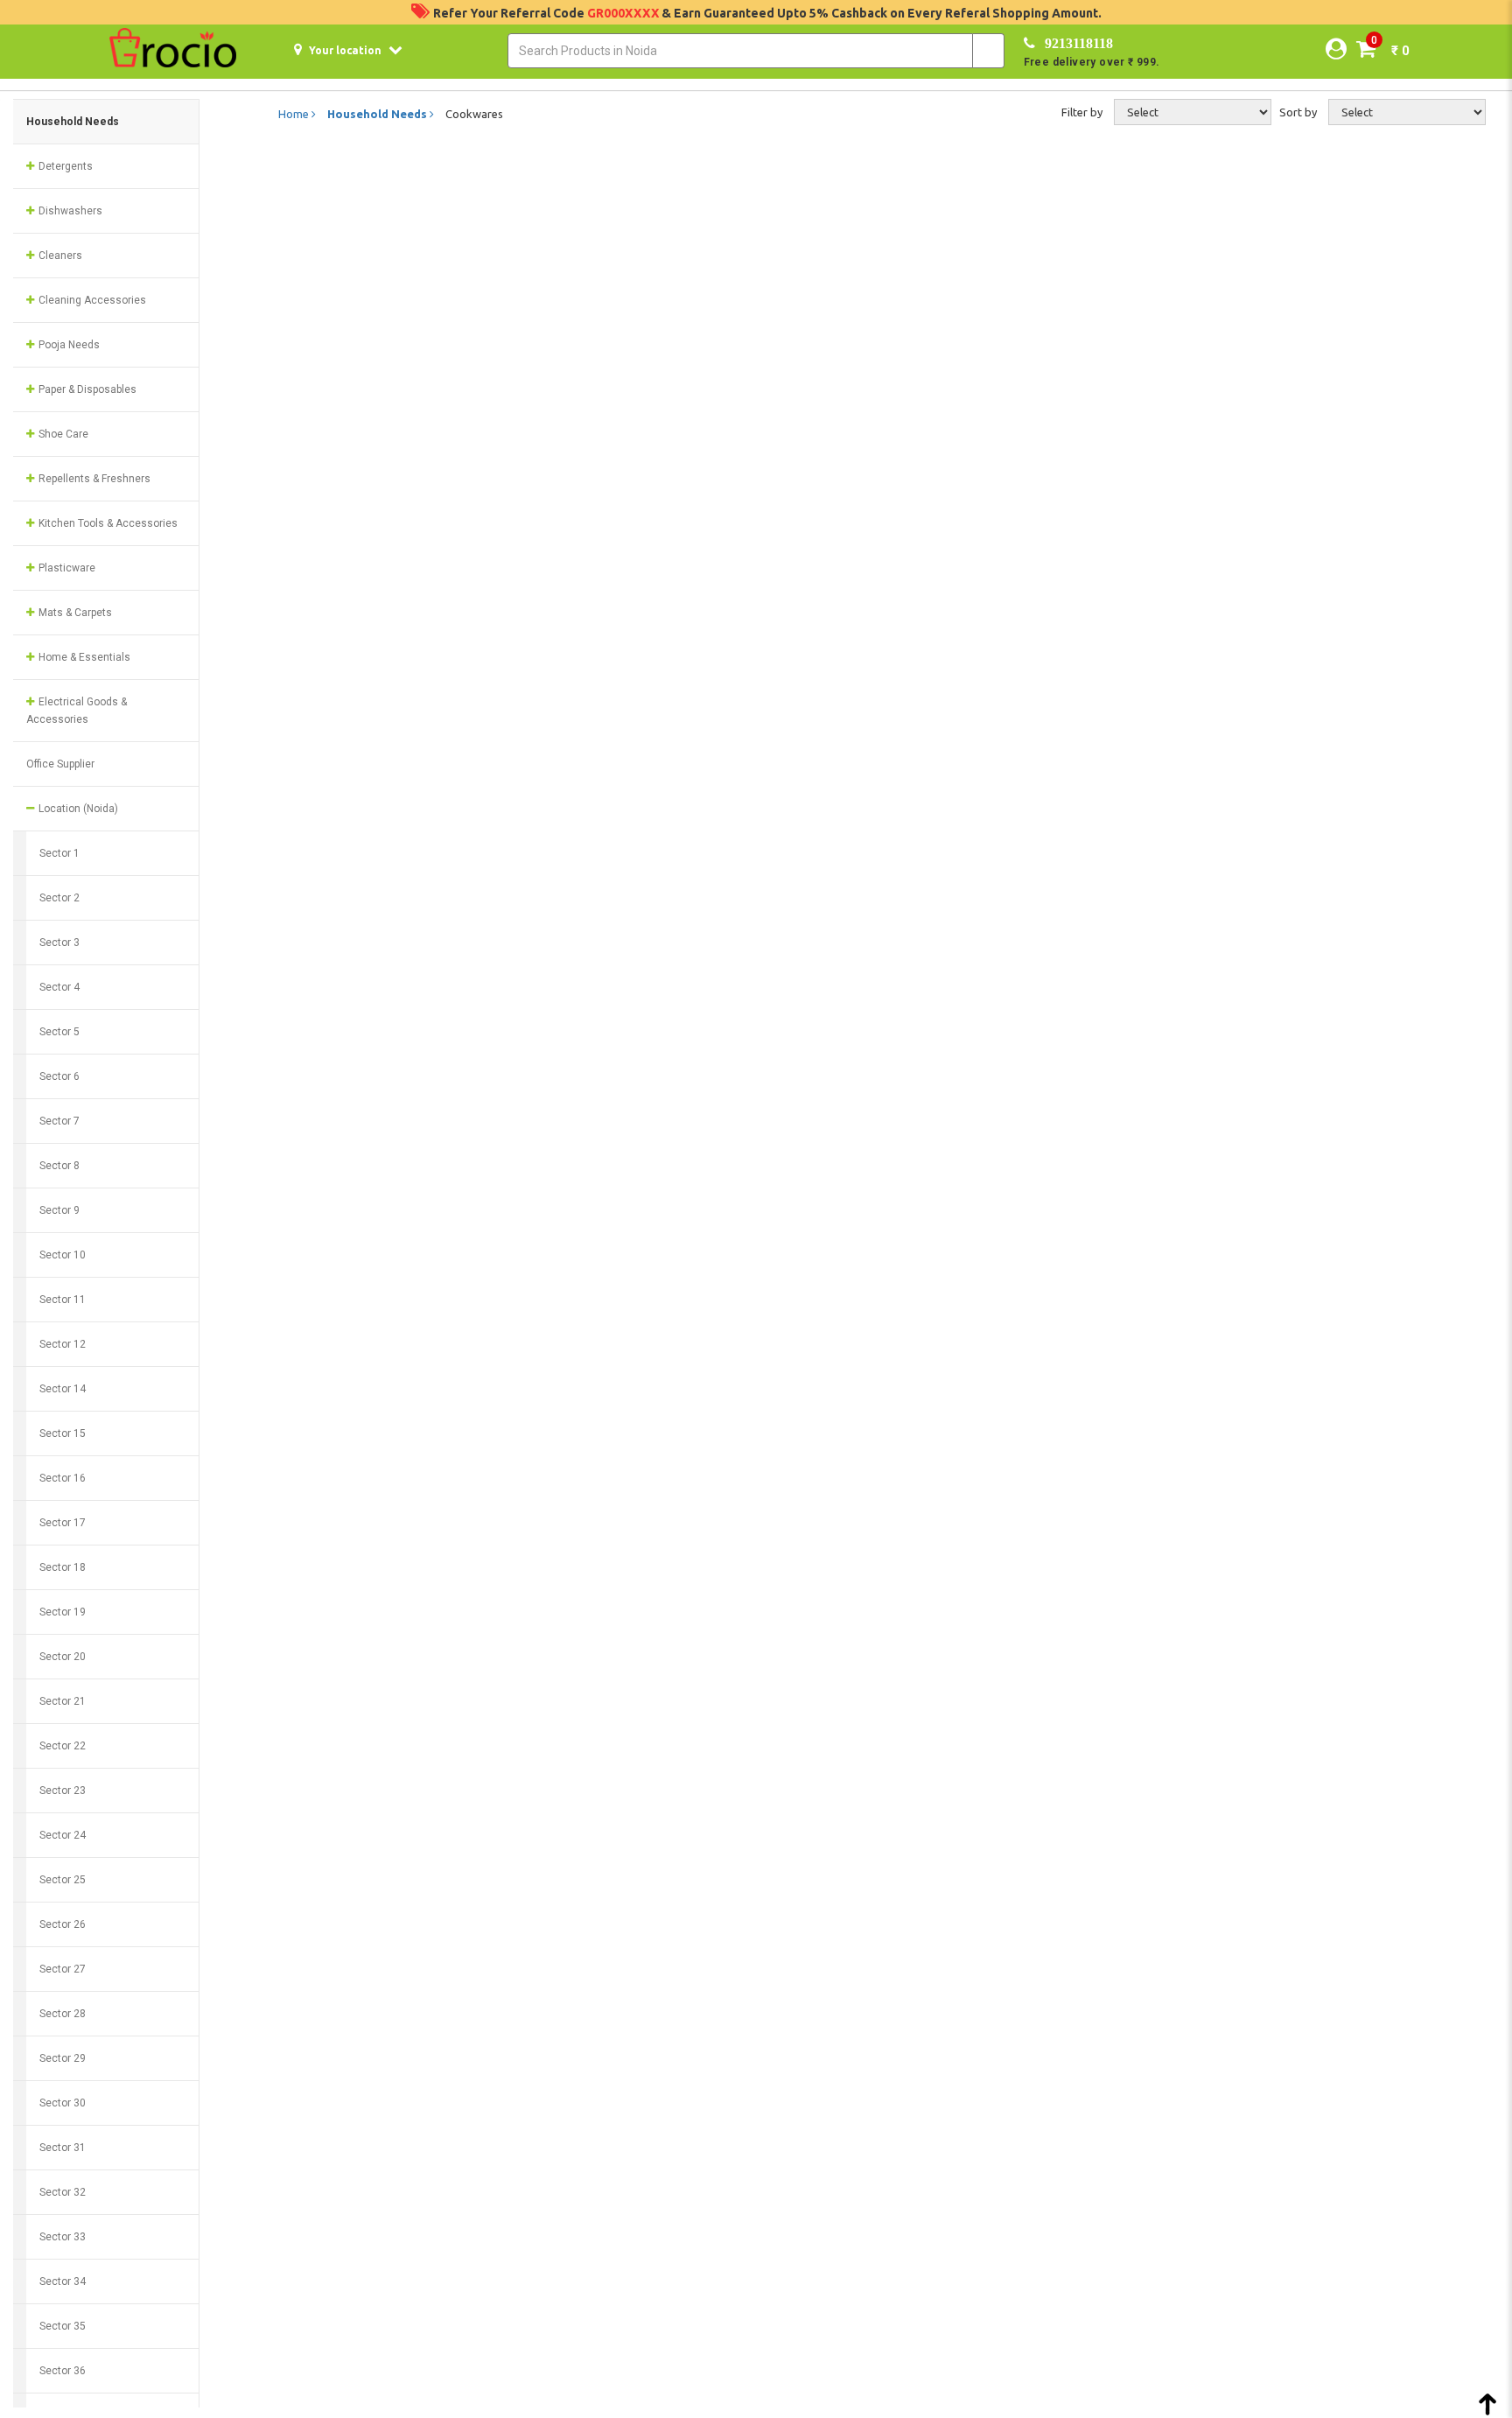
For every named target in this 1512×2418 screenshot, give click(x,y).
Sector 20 (63, 1657)
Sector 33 (63, 2237)
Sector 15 (63, 1433)
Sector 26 (63, 1924)
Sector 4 (59, 987)
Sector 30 (63, 2103)
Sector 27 (63, 1969)
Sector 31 (63, 2148)
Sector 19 (63, 1612)
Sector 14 (63, 1389)
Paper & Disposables (86, 389)
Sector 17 (63, 1523)
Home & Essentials (83, 657)
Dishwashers (69, 211)
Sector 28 (63, 2014)
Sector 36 (63, 2371)
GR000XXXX (624, 13)
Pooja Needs (68, 345)
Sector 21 (63, 1701)
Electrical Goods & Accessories (77, 711)
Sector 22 (63, 1746)
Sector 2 (59, 898)
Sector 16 (63, 1478)
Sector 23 (63, 1791)
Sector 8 (59, 1166)
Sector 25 (63, 1880)
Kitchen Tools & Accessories (107, 523)
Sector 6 (59, 1076)
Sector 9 (59, 1210)
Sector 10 (63, 1255)
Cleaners (59, 256)
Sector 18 (63, 1567)
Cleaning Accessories (91, 300)
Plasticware (66, 568)
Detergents (64, 166)
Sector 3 (59, 943)
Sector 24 (63, 1835)
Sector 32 (63, 2192)
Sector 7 (59, 1121)
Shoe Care (62, 434)
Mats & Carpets (74, 613)
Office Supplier (60, 764)
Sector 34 (63, 2281)
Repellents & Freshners (93, 479)
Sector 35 (63, 2326)
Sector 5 (59, 1032)
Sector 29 (63, 2058)
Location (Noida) (77, 809)
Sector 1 (59, 853)
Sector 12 (63, 1344)
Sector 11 (63, 1300)
